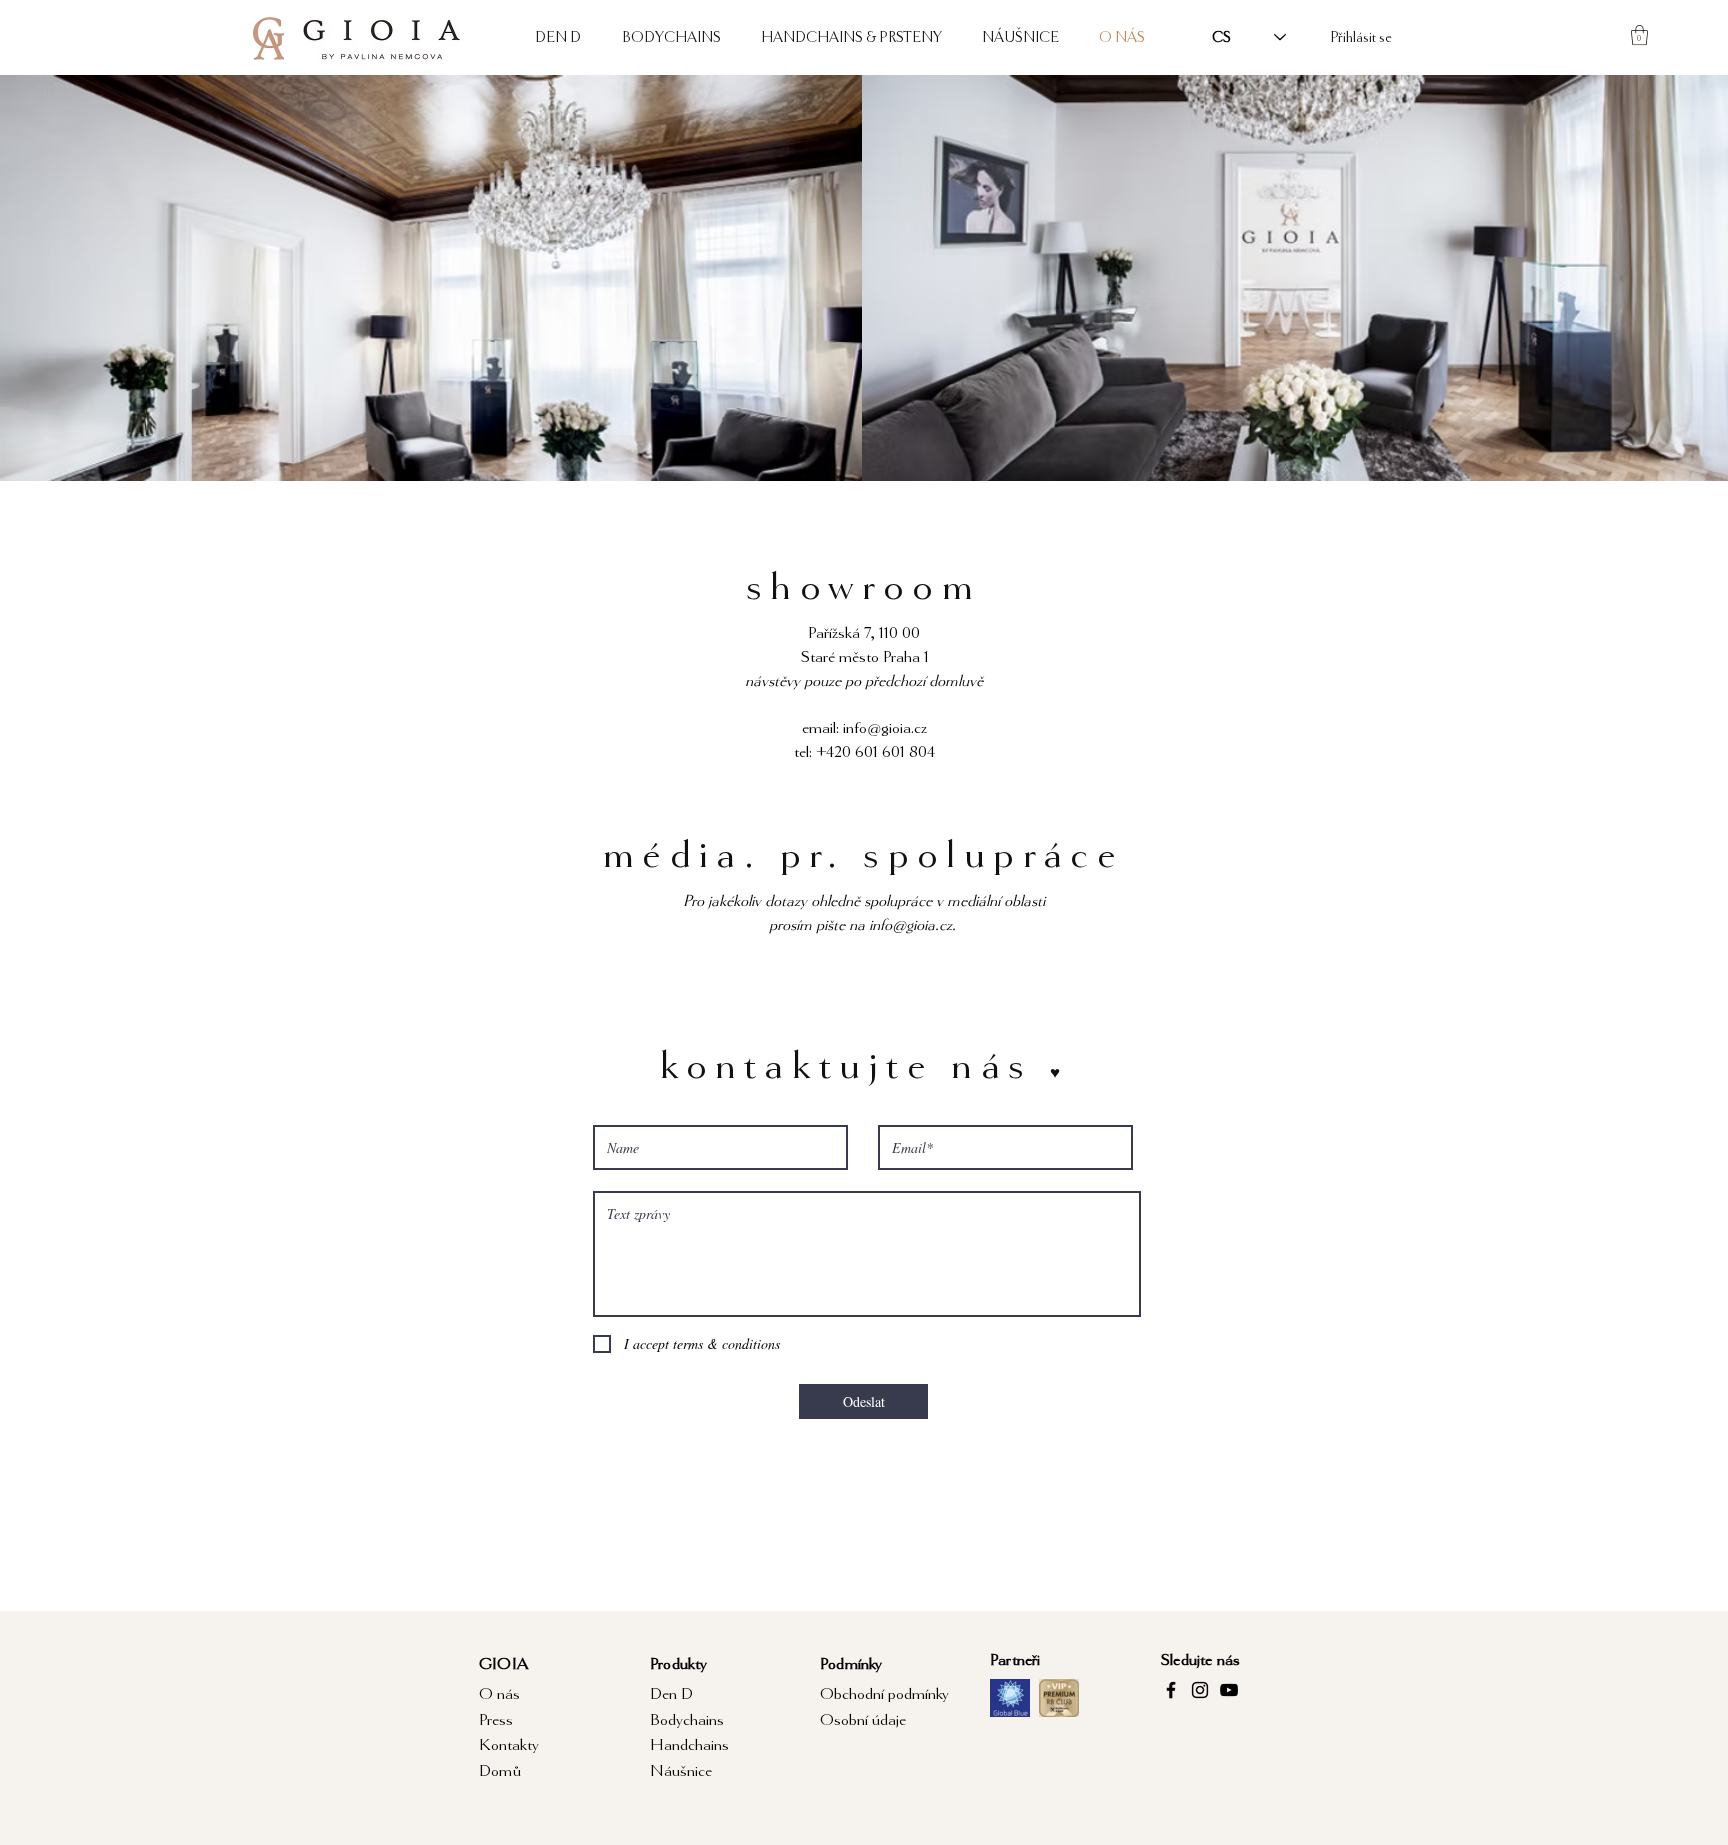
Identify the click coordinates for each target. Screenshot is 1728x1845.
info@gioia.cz (885, 727)
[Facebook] (1171, 1690)
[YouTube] (1229, 1690)
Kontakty (509, 1744)
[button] (1639, 35)
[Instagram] (1200, 1690)
